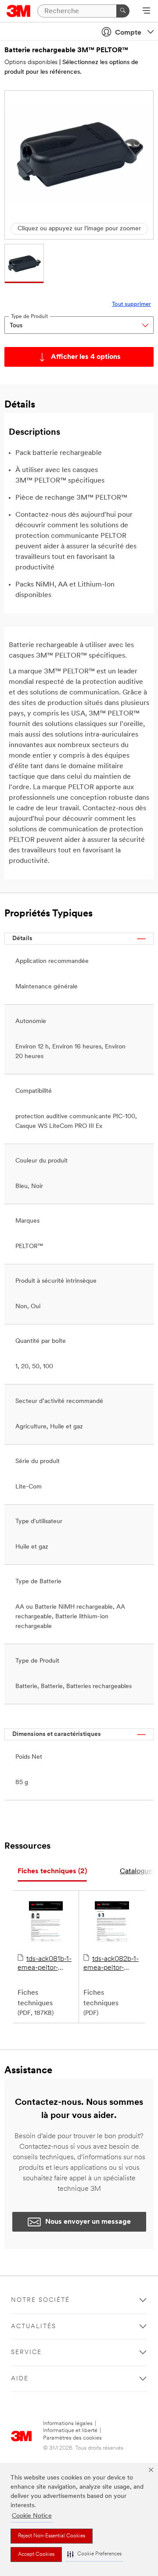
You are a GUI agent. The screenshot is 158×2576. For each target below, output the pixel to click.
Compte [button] (128, 33)
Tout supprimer (131, 304)
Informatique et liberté (70, 2431)
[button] (94, 2554)
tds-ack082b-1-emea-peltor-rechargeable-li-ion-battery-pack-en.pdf (111, 1964)
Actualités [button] (34, 2327)
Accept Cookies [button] (36, 2555)
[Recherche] (123, 11)
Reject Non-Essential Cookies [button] (52, 2536)
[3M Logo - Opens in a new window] (19, 11)
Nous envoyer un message (88, 2222)
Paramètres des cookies (72, 2438)
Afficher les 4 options (86, 357)
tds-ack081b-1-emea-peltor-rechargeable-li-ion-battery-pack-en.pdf (45, 1964)
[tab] (52, 1872)
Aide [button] (20, 2379)
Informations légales (68, 2424)
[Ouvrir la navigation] (146, 11)
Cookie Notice (32, 2516)
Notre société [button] (40, 2300)
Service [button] (26, 2352)
